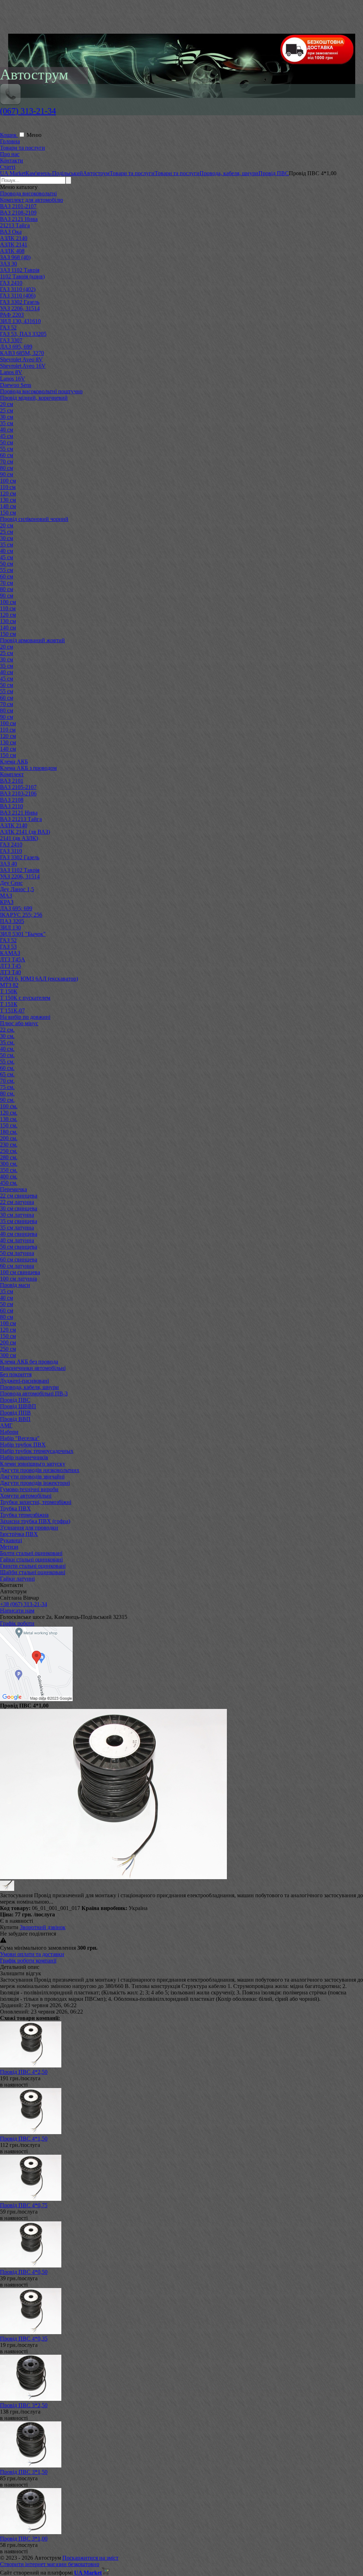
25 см (7, 410)
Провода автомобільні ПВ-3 (34, 1394)
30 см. (7, 1036)
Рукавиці (11, 1540)
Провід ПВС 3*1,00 (24, 2539)
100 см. (9, 1106)
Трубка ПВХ (15, 1508)
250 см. (9, 1151)
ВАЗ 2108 (12, 800)
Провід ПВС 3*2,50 (24, 2405)
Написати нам (17, 1611)
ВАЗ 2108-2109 (18, 213)
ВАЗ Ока (11, 232)
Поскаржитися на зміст (90, 2558)
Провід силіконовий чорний (34, 519)
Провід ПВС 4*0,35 (24, 2339)
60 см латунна (17, 1266)
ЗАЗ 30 (9, 264)
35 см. (7, 1042)
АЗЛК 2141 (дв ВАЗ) (25, 832)
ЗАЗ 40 (9, 864)
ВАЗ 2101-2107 (18, 206)
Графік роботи (17, 1623)
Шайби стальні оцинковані (33, 1572)
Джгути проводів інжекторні (35, 1483)
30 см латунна (17, 1215)
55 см (7, 449)
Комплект (12, 774)
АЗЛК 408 (12, 251)
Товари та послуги (23, 148)
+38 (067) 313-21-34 (24, 1604)
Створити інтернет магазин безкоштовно (50, 2564)
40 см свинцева (19, 1234)
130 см (8, 500)
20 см (7, 404)
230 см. (9, 1145)
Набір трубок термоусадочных (37, 1451)
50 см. (7, 1055)
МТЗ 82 (9, 985)
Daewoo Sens (16, 385)
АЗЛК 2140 (14, 238)
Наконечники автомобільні (33, 1368)
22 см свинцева (19, 1196)
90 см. (7, 1100)
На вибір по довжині (25, 1017)
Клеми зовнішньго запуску (33, 1464)
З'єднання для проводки (29, 1528)
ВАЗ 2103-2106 (18, 793)
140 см (8, 506)
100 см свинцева (20, 1272)
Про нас (10, 154)
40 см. (7, 1049)
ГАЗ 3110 (11, 851)
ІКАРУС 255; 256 (21, 915)
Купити (9, 1927)
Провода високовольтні (28, 193)
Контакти (12, 160)
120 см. (9, 1113)
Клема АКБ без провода (29, 1362)
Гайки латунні (17, 1579)
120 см (8, 493)
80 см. (7, 1093)
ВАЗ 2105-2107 (18, 787)
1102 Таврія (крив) (22, 276)
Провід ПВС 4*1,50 (24, 2139)
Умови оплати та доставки (32, 1954)
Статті (8, 167)
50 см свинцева (19, 1247)
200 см (8, 1342)
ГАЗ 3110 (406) (18, 296)
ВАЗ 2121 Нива (19, 219)
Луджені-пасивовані (24, 1381)
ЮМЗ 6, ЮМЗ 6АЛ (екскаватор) (39, 979)
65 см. (7, 1074)
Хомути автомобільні (26, 1496)
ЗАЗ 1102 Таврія (20, 270)
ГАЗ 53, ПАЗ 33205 (23, 334)
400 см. (9, 1176)
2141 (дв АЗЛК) (19, 838)
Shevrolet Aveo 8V (21, 359)
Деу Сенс (11, 883)
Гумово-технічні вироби (29, 1489)
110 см (8, 487)
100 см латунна (18, 1279)
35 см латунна (17, 1228)
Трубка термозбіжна (24, 1515)
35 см (7, 423)
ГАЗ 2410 (11, 283)
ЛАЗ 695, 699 (16, 347)
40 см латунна (17, 1240)
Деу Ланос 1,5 (17, 889)
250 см (8, 1349)
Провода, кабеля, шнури (29, 1387)
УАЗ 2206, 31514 (20, 308)
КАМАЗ (10, 953)
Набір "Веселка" (20, 1438)
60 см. (7, 1068)
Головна (10, 141)
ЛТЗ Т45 (10, 966)
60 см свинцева (19, 1259)
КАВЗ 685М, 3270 (22, 353)
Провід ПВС (15, 1400)
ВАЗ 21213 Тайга (21, 819)
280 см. (9, 1157)
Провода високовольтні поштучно (41, 391)
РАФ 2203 (12, 315)
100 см (8, 481)
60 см (7, 455)
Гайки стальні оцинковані (31, 1559)
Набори (9, 1432)
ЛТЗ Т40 (10, 972)
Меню (34, 135)
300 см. (9, 1164)
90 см (7, 474)
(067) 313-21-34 (28, 111)
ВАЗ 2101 (12, 781)
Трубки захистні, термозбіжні (36, 1502)
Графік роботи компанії (28, 1961)
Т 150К (9, 991)
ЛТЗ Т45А (13, 959)
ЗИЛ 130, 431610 (20, 321)
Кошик (9, 135)
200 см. (9, 1138)
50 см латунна (17, 1253)
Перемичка (13, 1189)
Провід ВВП (15, 1419)
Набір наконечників (24, 1457)
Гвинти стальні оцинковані (33, 1566)
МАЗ (6, 896)
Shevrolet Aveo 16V (23, 366)
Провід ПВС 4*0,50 (24, 2272)
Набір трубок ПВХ (23, 1445)
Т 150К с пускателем (25, 998)
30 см (7, 417)
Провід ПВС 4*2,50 (24, 2072)
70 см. (7, 1081)
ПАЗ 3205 (12, 921)
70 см (7, 462)
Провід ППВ (15, 1413)
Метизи (9, 1547)
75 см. (7, 1087)
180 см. (9, 1132)
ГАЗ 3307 (11, 340)
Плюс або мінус (19, 1023)
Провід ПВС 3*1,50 (24, 2472)
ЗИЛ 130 (10, 928)
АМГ (6, 1425)
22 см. (7, 1030)
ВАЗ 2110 (12, 806)
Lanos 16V (13, 379)
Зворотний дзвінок (43, 1927)
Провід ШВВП (18, 1406)
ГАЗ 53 (8, 947)
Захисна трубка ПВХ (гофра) (35, 1521)
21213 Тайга (15, 225)
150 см (8, 513)
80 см (7, 468)
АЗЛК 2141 (14, 245)
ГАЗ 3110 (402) (18, 289)
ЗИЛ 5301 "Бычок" (23, 934)
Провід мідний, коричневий (34, 398)
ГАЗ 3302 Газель (20, 302)
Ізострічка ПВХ (19, 1534)
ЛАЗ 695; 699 (16, 908)
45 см (7, 436)
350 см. (9, 1170)
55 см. (7, 1062)
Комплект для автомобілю (32, 200)
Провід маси (15, 1285)
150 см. (9, 1125)
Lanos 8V (11, 372)
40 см (7, 430)
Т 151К (9, 1004)
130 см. (9, 1119)
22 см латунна (17, 1202)
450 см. (9, 1183)
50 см (7, 442)
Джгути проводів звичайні (32, 1476)
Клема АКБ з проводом (28, 768)
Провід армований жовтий (32, 640)
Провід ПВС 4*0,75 (24, 2205)
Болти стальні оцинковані (31, 1553)
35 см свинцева (19, 1221)
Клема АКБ (14, 762)
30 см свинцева (19, 1208)
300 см (8, 1355)
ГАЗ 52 (8, 327)
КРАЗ (7, 902)
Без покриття (16, 1374)
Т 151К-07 (12, 1011)
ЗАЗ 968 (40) (15, 257)
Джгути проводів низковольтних (40, 1470)
